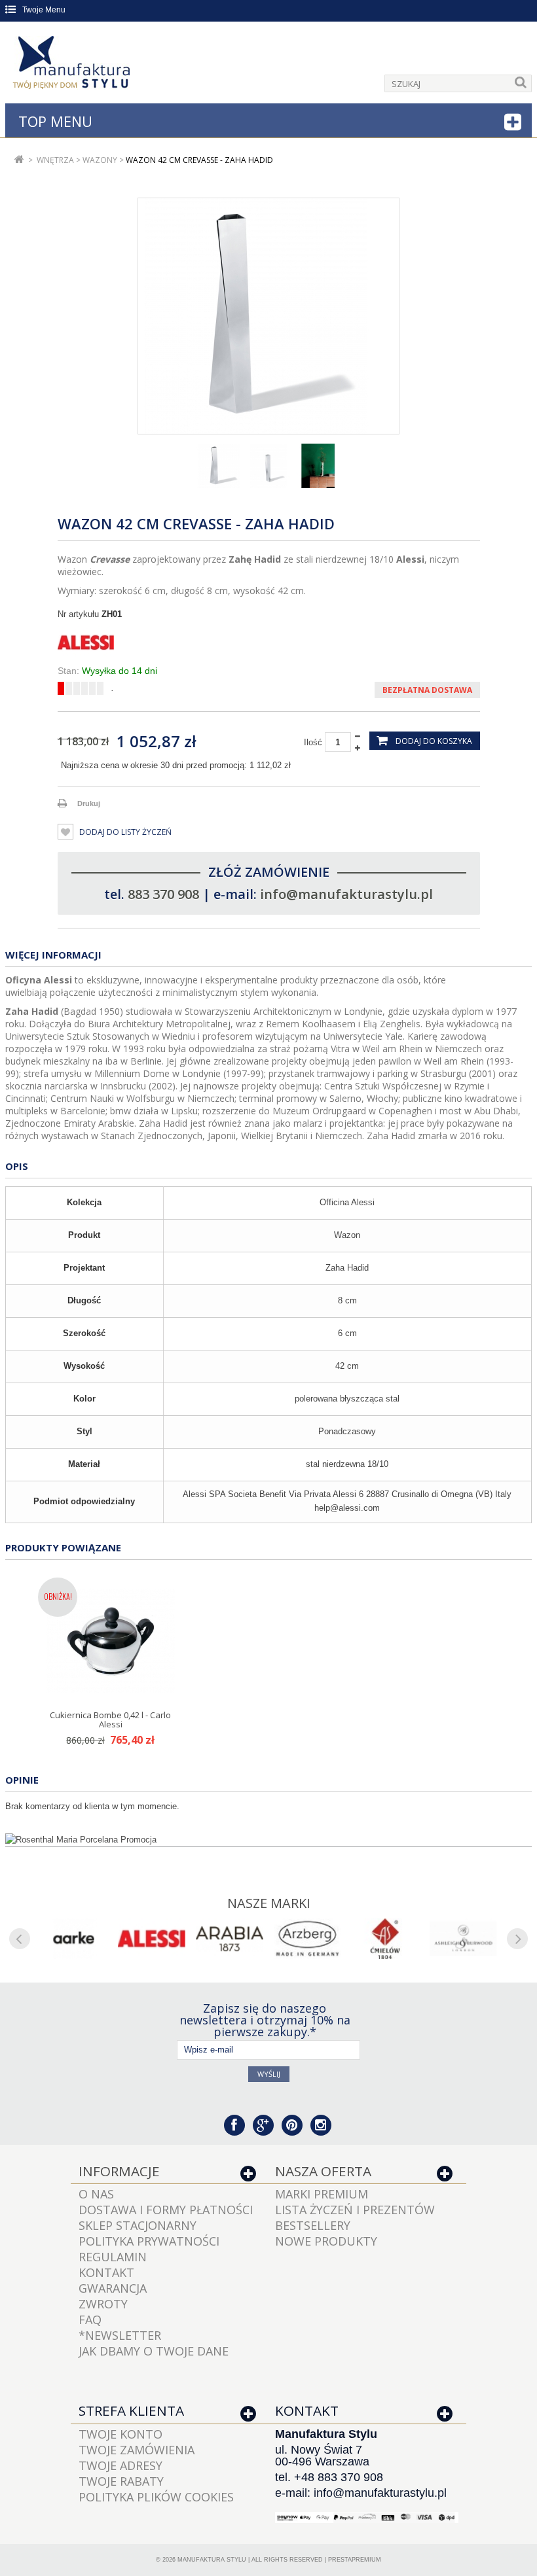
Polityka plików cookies (156, 2497)
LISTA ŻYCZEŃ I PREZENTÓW (355, 2210)
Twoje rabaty (121, 2481)
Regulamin (113, 2257)
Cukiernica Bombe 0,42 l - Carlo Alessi (110, 1720)
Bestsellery (313, 2225)
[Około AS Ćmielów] (385, 1939)
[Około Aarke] (74, 1939)
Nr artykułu (78, 614)
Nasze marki (269, 1903)
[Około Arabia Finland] (230, 1939)
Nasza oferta (323, 2171)
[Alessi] (269, 643)
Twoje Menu (44, 10)
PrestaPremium (355, 2560)
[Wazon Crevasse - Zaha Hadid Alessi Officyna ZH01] (219, 466)
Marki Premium (322, 2194)
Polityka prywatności (149, 2241)
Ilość (313, 742)
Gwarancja (113, 2288)
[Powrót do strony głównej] (19, 160)
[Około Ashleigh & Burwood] (463, 1939)
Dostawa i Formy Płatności (166, 2210)
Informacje (119, 2171)
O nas (96, 2194)
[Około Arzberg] (307, 1939)
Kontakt (106, 2272)
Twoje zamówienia (137, 2450)
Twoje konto (120, 2434)
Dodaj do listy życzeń (124, 832)
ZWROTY (103, 2304)
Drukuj (89, 803)
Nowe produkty (326, 2241)
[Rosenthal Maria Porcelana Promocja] (268, 1840)
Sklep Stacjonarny (138, 2225)
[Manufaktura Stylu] (73, 65)
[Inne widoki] (143, 466)
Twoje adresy (120, 2465)
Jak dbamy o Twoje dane (154, 2351)
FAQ (90, 2320)
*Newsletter (120, 2335)
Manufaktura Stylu (212, 2560)
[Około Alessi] (152, 1939)
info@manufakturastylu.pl (346, 894)
